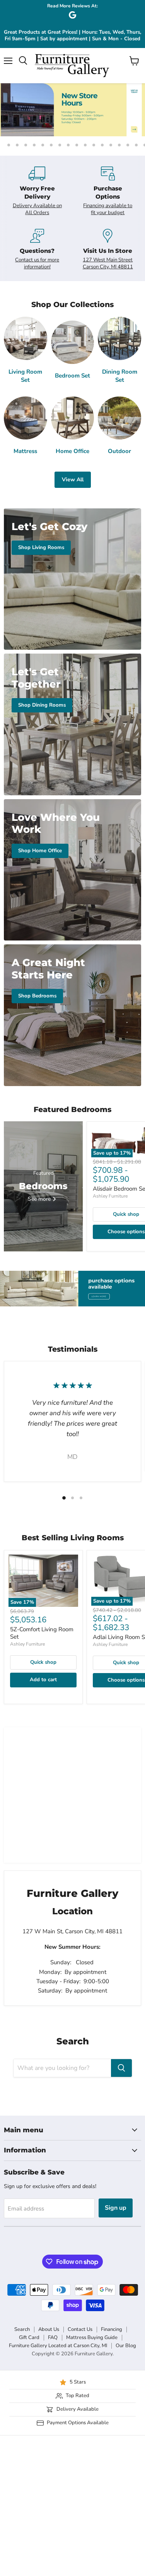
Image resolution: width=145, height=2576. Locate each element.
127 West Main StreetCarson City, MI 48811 (108, 263)
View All (73, 480)
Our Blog (126, 2346)
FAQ (53, 2337)
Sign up (116, 2208)
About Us (49, 2329)
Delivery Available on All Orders (37, 209)
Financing (112, 2329)
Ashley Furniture (110, 1196)
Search (22, 2329)
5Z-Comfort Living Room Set (42, 1633)
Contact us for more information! (37, 263)
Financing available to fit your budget (108, 209)
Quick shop (43, 1662)
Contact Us (80, 2329)
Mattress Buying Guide (92, 2337)
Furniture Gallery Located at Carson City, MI (58, 2346)
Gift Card (29, 2337)
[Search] (121, 2068)
